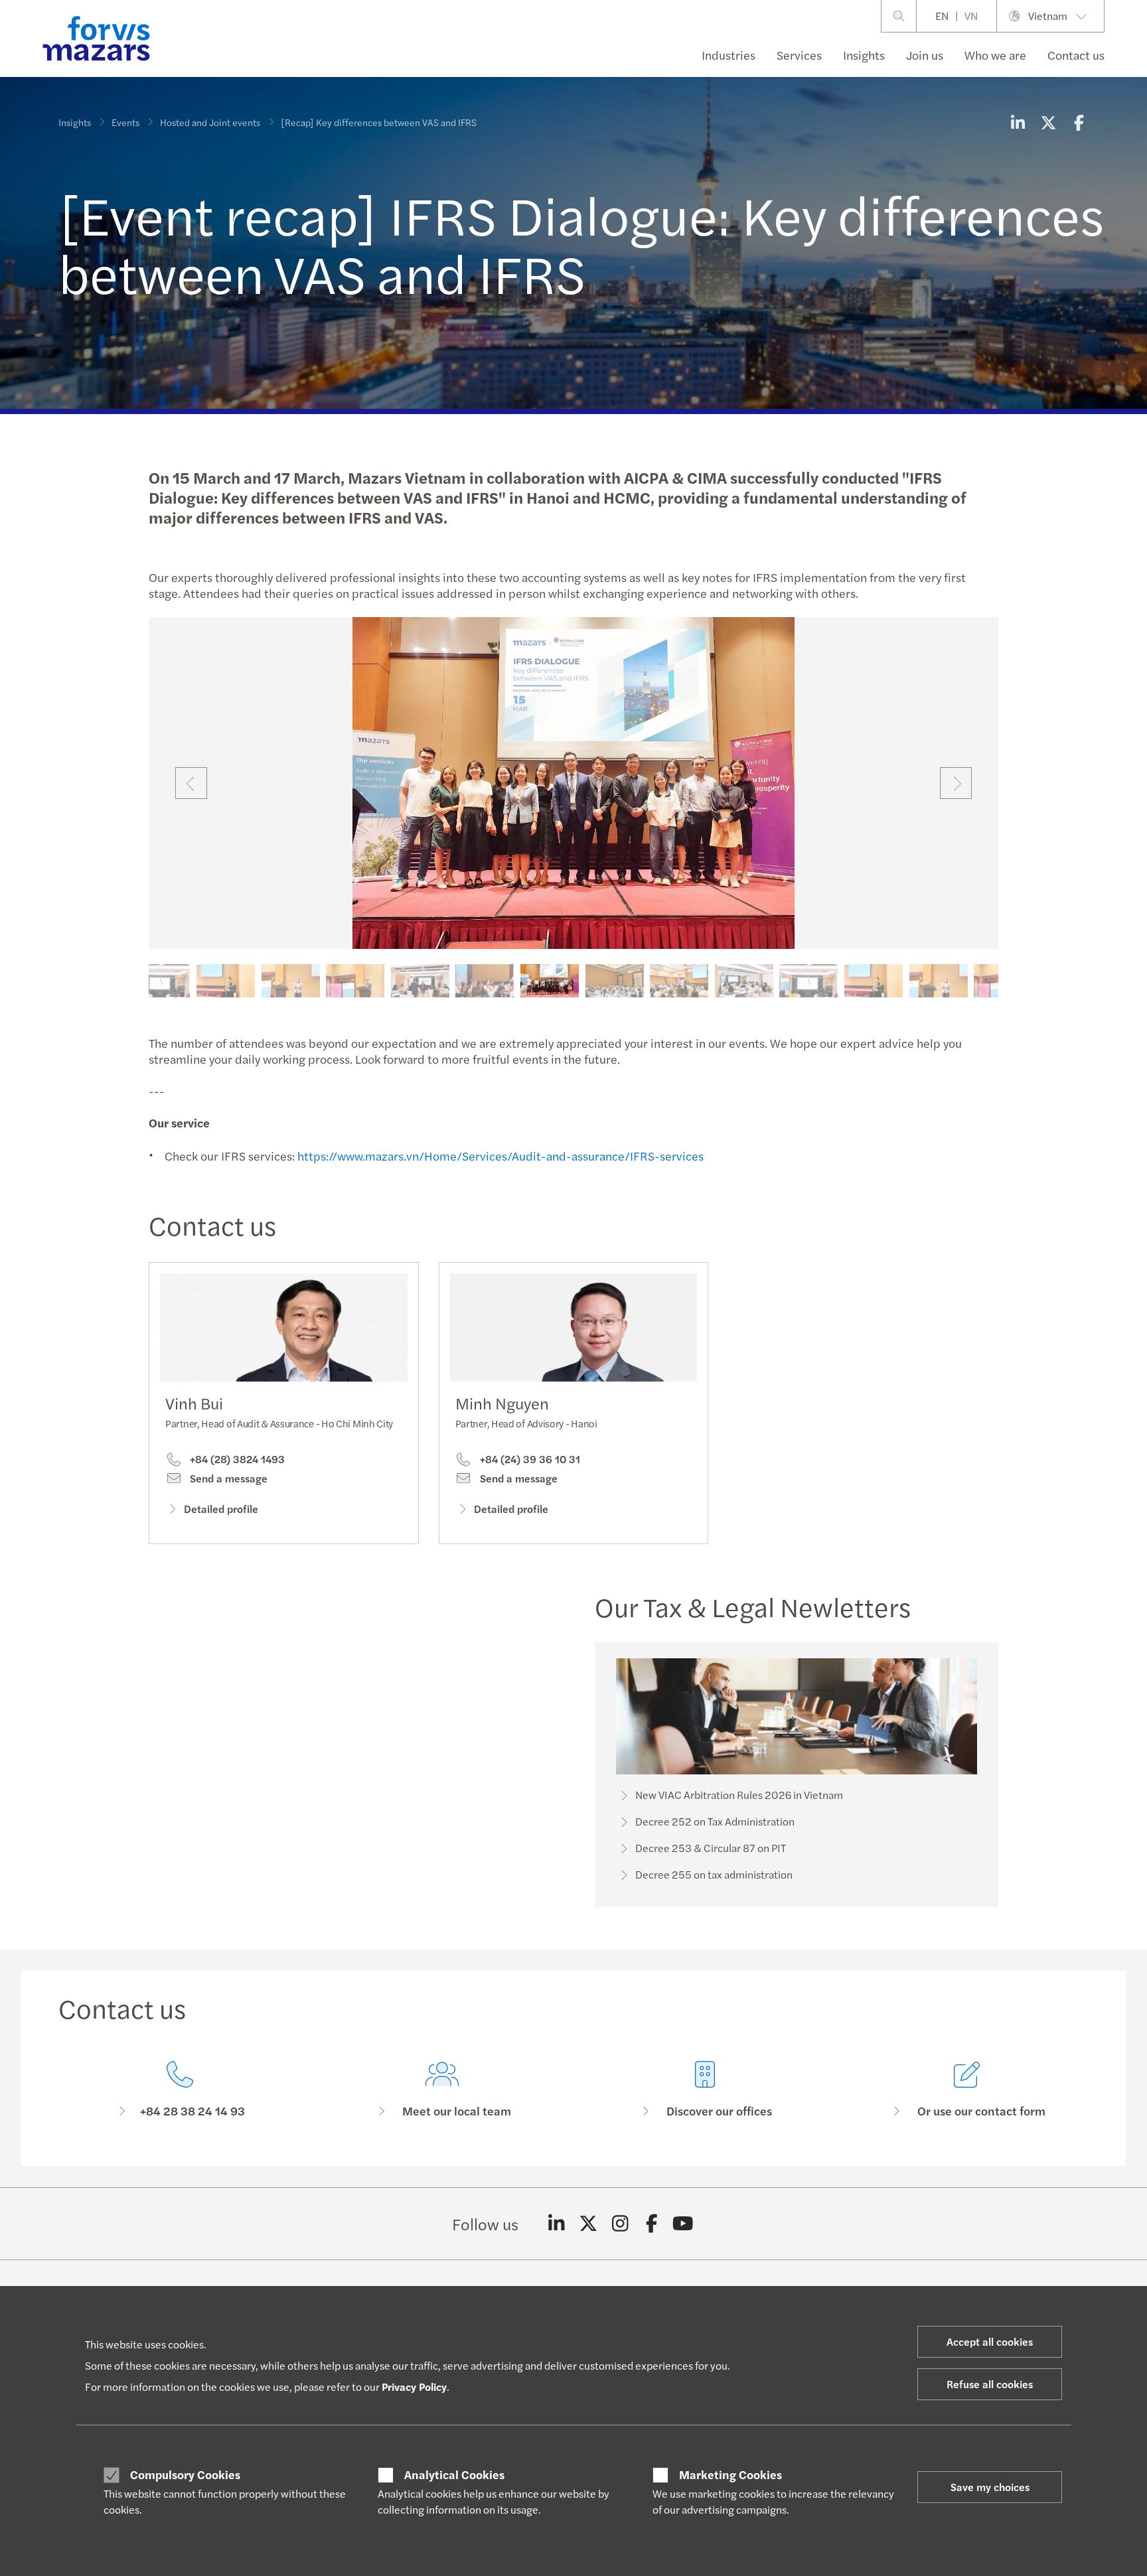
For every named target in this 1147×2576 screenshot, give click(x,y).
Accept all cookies (990, 2341)
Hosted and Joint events (210, 122)
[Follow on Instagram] (620, 2224)
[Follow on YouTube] (683, 2224)
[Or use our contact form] (968, 2090)
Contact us (1076, 55)
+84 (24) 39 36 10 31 (529, 1459)
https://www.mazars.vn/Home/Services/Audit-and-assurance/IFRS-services (500, 1156)
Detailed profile (221, 1509)
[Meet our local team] (443, 2090)
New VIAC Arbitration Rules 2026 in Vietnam (739, 1795)
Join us (925, 55)
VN (971, 16)
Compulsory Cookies (185, 2474)
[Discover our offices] (705, 2090)
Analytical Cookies (454, 2474)
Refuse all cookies (990, 2384)
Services (799, 55)
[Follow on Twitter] (588, 2224)
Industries (728, 55)
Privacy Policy (414, 2387)
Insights (864, 55)
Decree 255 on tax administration (714, 1874)
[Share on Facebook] (1079, 122)
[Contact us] (180, 2090)
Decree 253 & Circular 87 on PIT (711, 1848)
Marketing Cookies (730, 2474)
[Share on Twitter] (1048, 122)
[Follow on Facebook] (651, 2224)
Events (125, 122)
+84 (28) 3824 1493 (236, 1459)
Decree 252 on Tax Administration (715, 1821)
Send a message (227, 1478)
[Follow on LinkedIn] (557, 2224)
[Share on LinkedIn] (1018, 122)
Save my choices (990, 2487)
